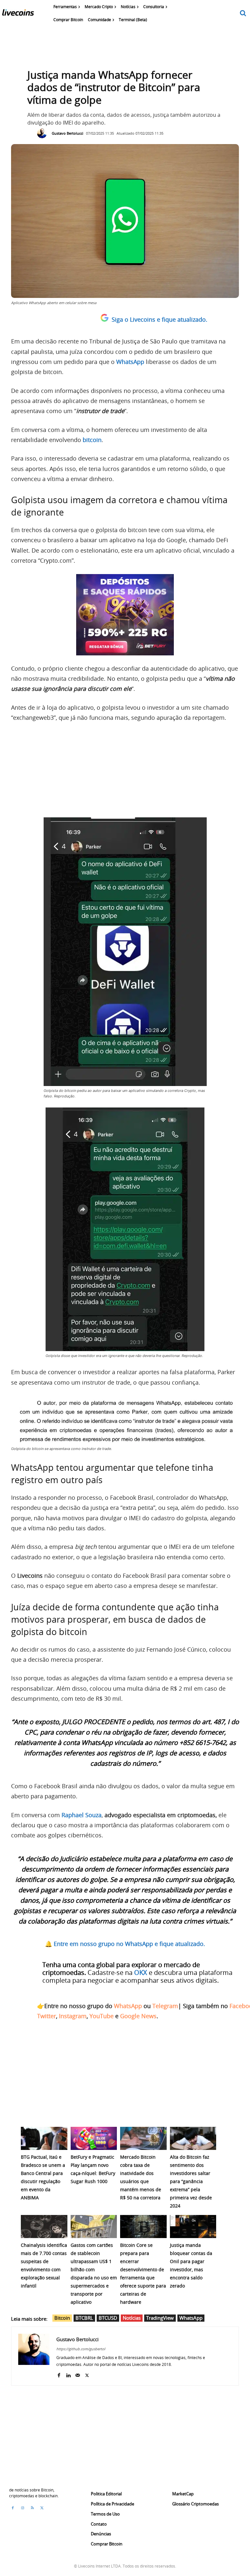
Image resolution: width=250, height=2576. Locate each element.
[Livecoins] (18, 14)
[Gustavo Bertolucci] (44, 133)
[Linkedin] (68, 2374)
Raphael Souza (82, 1815)
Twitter (47, 2016)
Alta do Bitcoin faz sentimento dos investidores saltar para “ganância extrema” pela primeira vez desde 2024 (191, 2181)
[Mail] (78, 2374)
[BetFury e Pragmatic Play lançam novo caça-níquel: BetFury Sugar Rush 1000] (94, 2138)
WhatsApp (128, 2006)
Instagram (73, 2016)
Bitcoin (62, 2318)
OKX (141, 1972)
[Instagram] (22, 2508)
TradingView (160, 2318)
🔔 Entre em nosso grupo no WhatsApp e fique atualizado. (125, 1944)
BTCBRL (84, 2318)
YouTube (102, 2016)
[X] (87, 2374)
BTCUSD (108, 2318)
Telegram (165, 2006)
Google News (138, 2016)
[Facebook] (59, 2374)
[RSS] (32, 2508)
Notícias (132, 2318)
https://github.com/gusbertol (81, 2349)
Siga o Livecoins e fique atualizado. (160, 319)
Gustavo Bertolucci (68, 133)
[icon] (243, 13)
